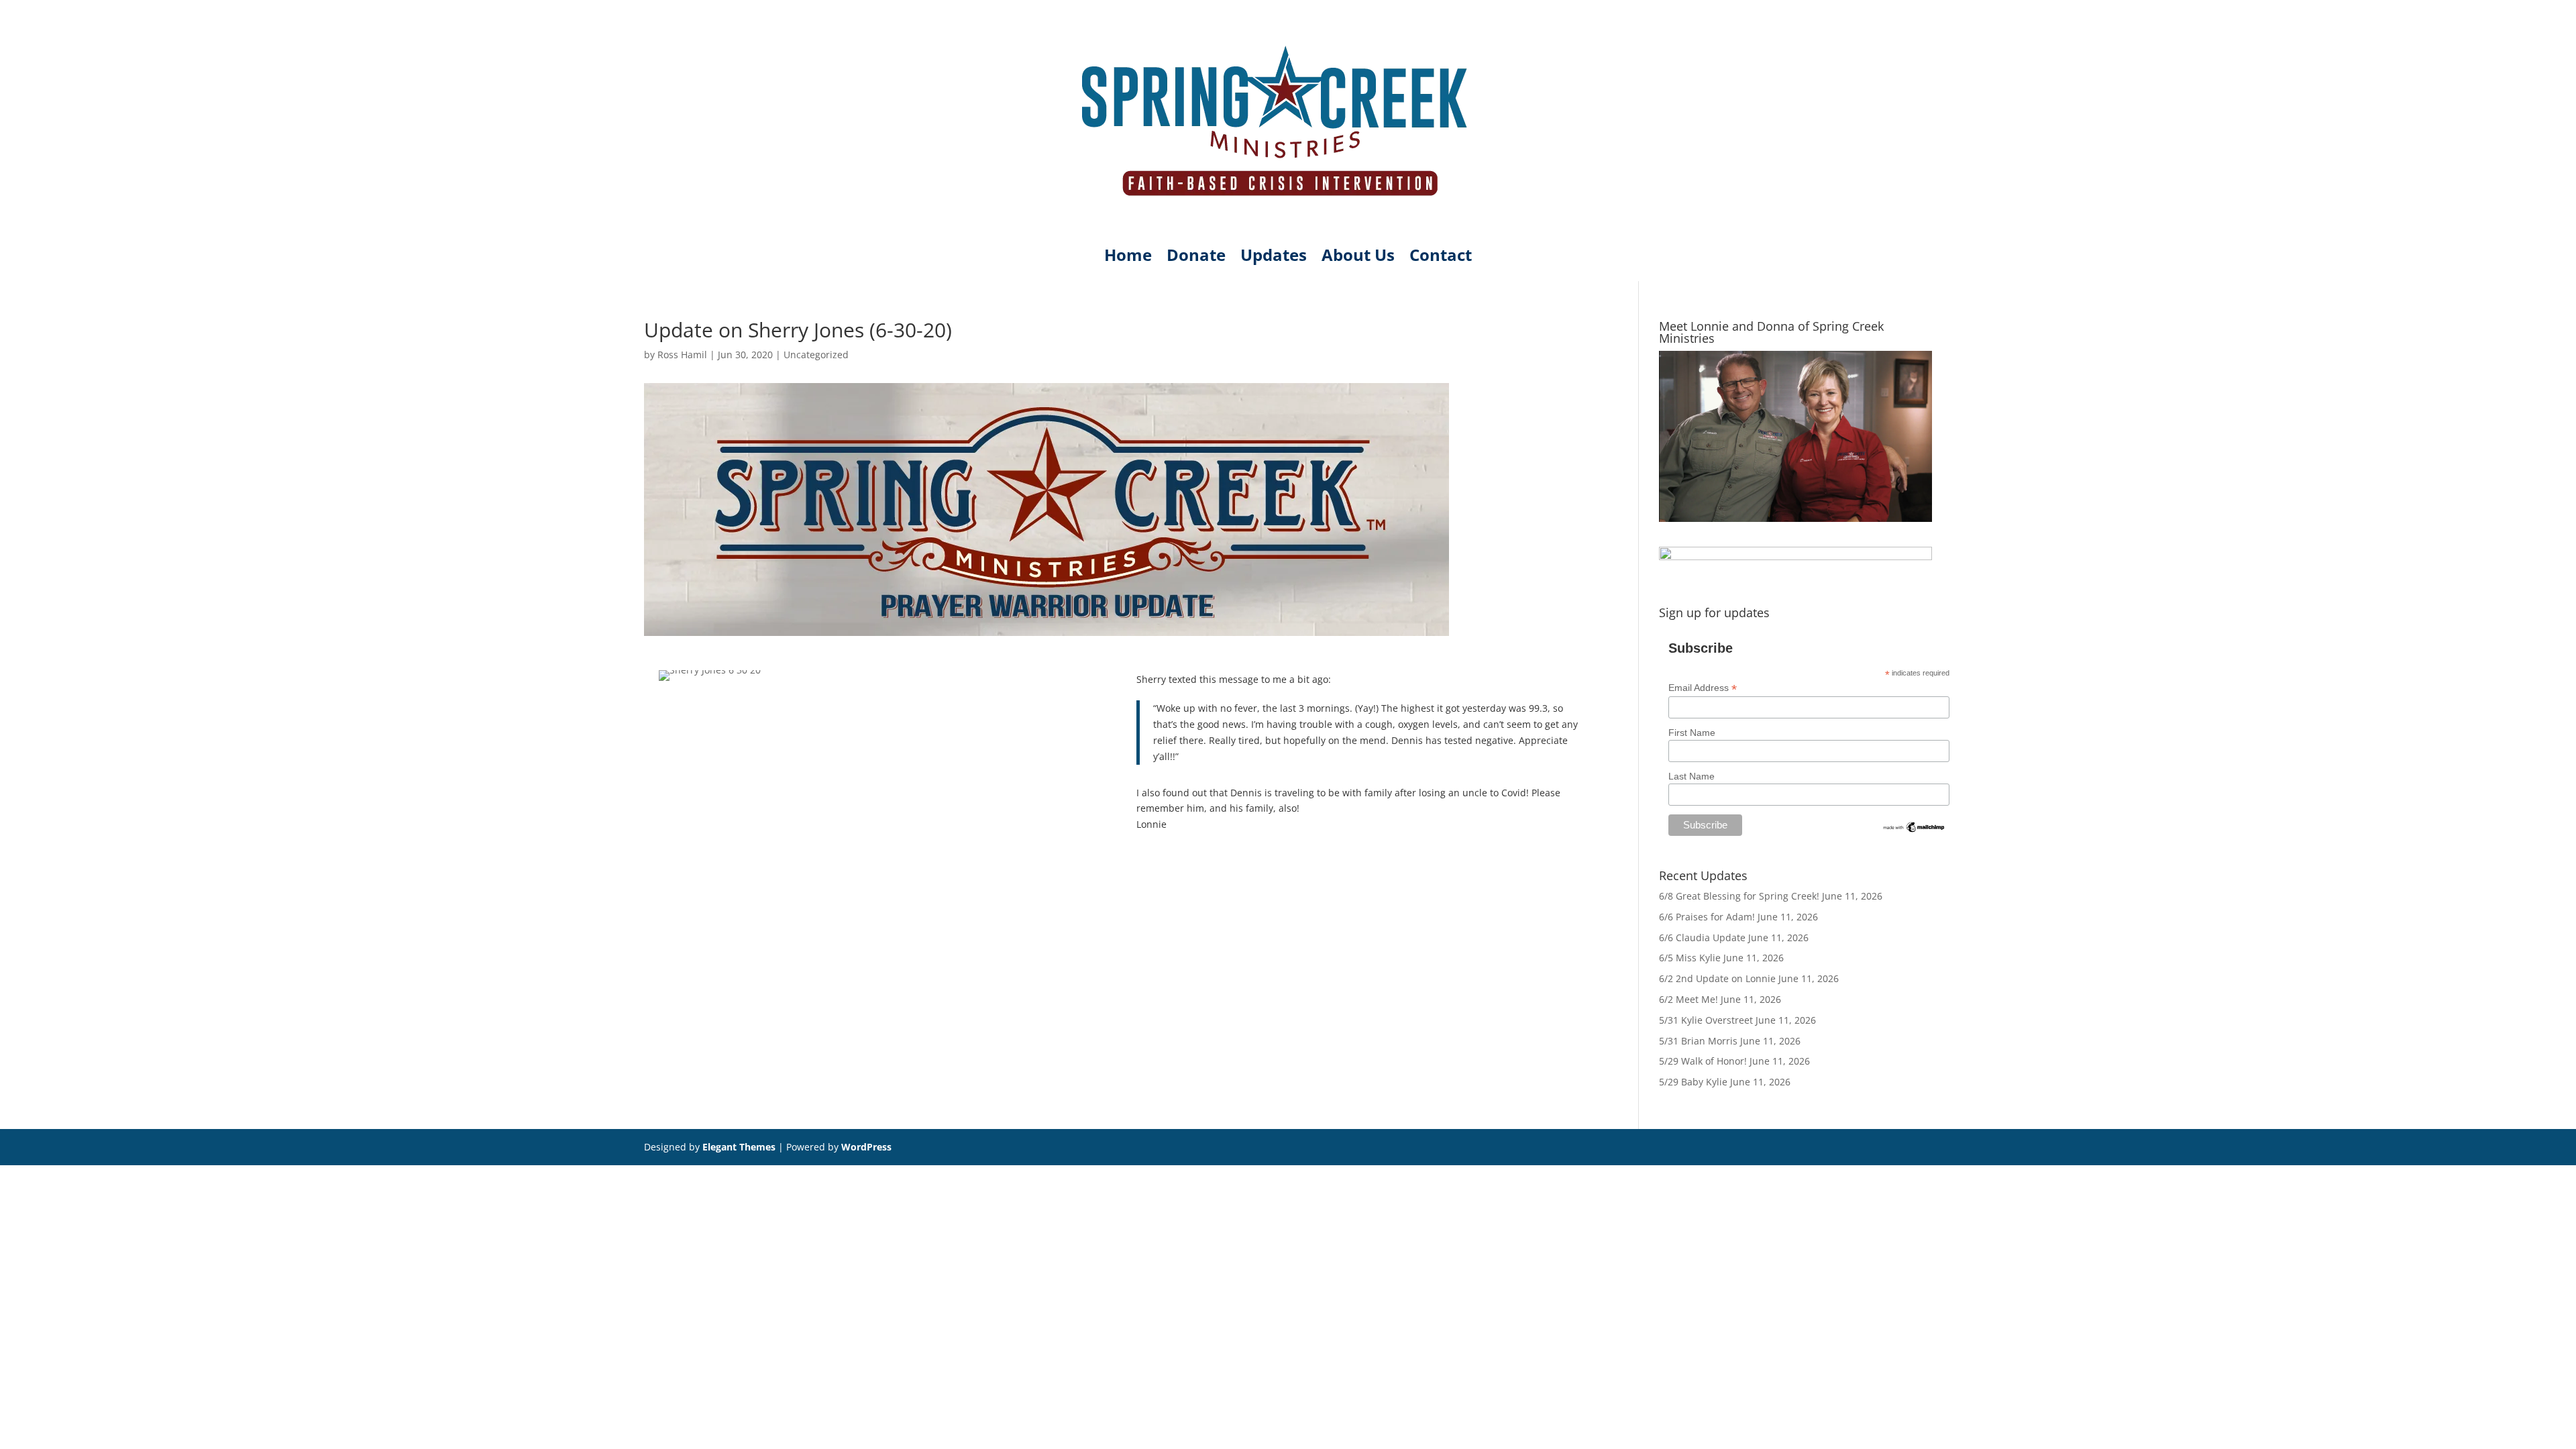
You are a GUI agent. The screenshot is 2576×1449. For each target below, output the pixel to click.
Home (1128, 258)
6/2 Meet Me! (1688, 999)
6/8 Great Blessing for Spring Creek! (1739, 896)
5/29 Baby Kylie (1693, 1082)
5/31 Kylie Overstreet (1706, 1020)
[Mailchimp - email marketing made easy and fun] (1914, 830)
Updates (1274, 258)
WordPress (866, 1147)
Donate (1196, 258)
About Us (1358, 258)
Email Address (1703, 688)
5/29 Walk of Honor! (1703, 1061)
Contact (1441, 258)
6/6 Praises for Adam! (1707, 917)
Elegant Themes (739, 1147)
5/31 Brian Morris (1698, 1041)
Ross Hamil (682, 355)
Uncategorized (816, 355)
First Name (1692, 733)
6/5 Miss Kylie (1690, 958)
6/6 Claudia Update (1702, 937)
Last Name (1692, 776)
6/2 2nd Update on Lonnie (1717, 978)
